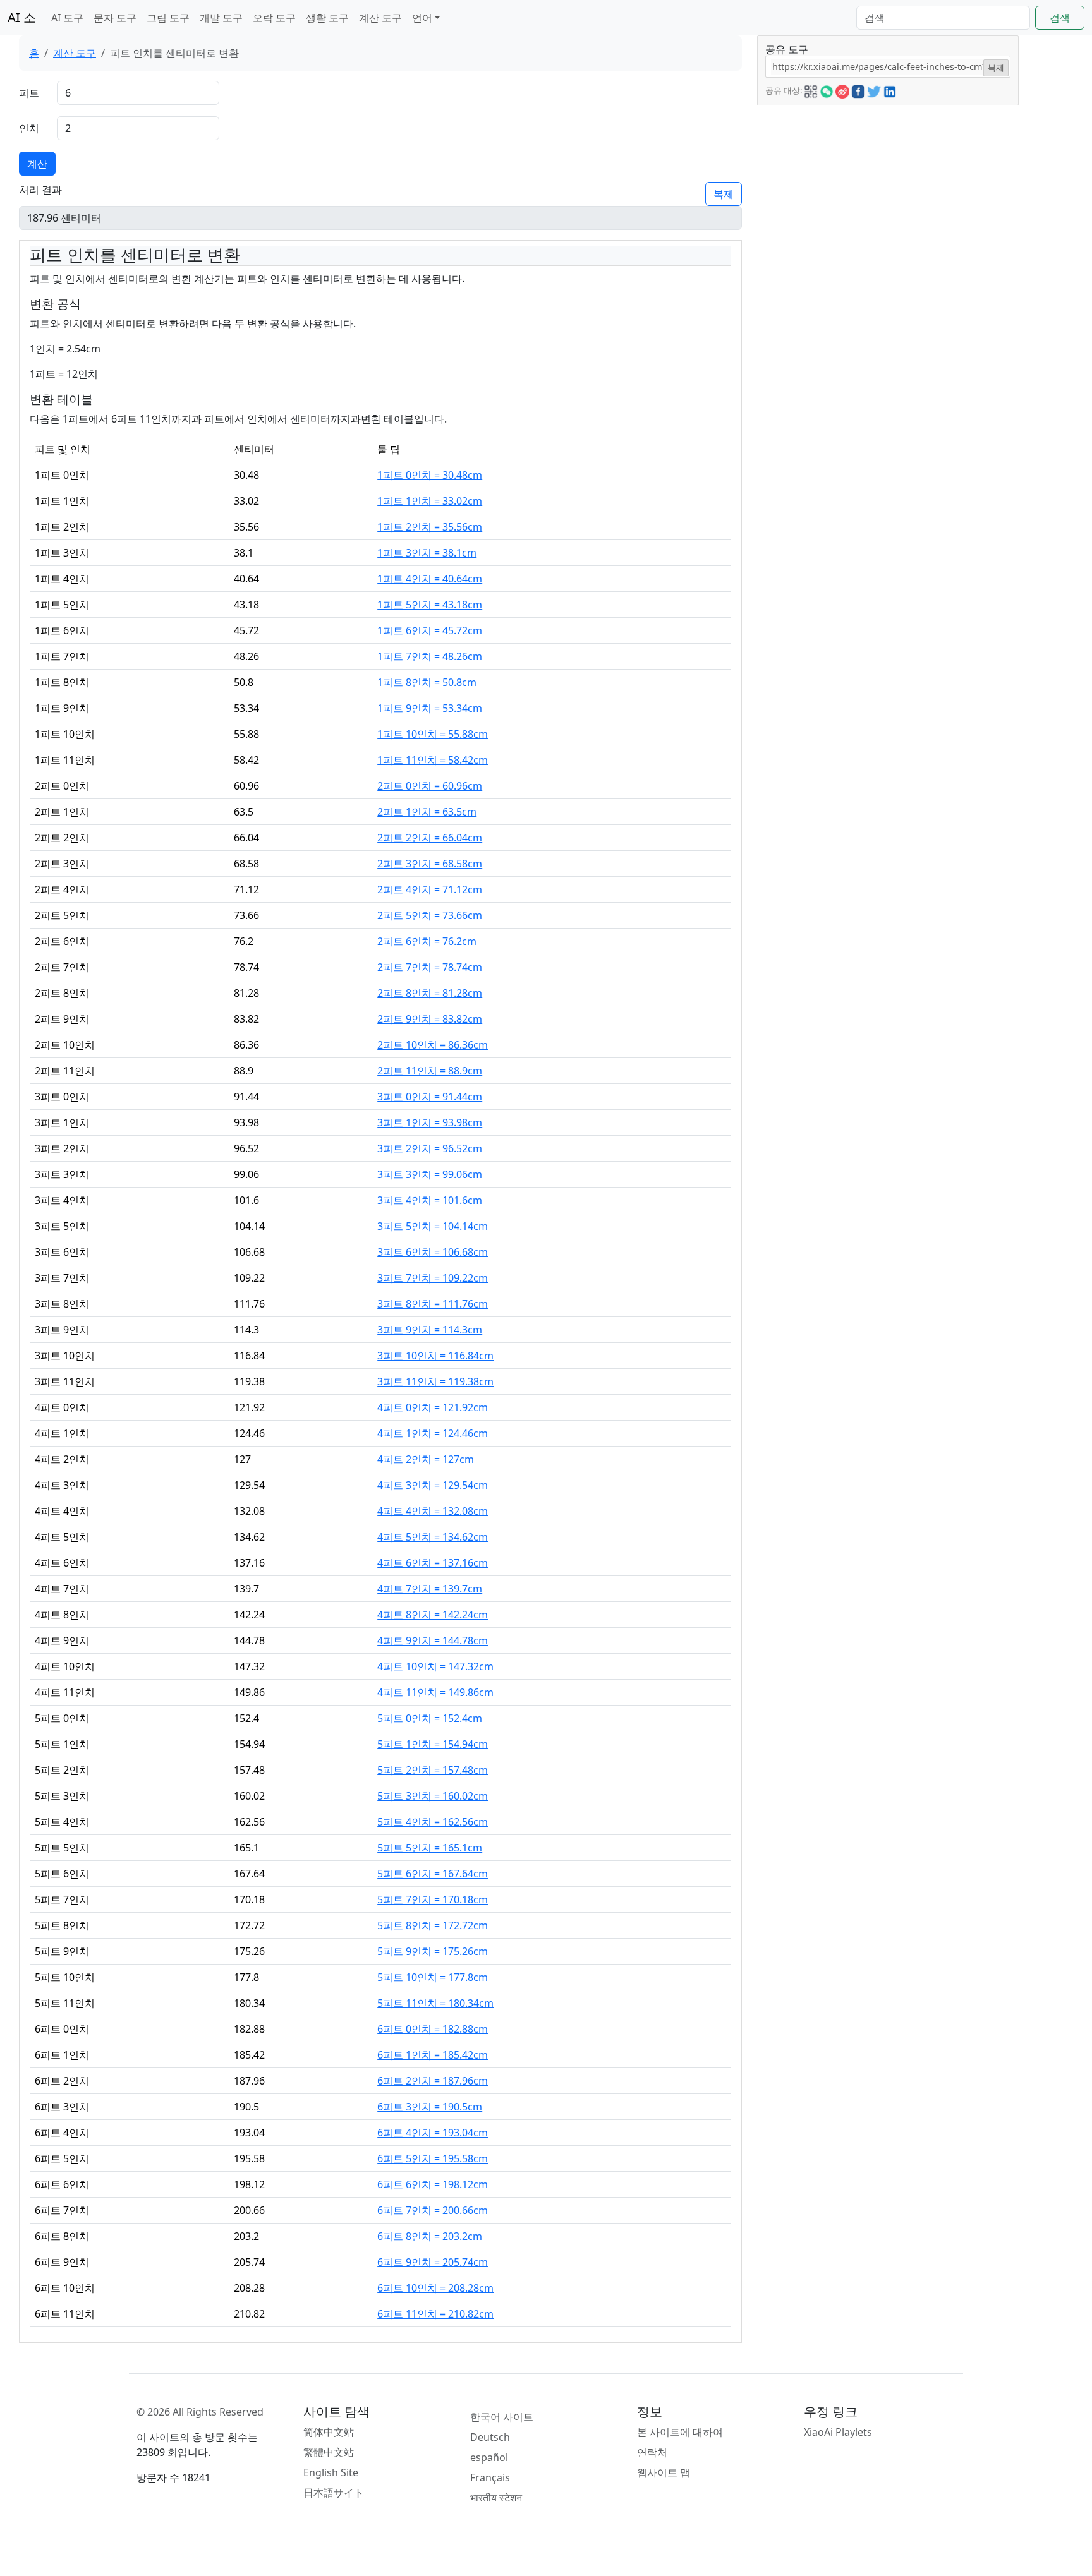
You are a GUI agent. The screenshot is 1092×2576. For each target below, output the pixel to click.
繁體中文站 (329, 2452)
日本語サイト (334, 2493)
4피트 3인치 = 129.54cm (433, 1485)
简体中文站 (329, 2432)
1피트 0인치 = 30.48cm (430, 475)
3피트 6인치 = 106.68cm (433, 1252)
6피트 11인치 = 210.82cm (435, 2314)
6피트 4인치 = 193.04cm (433, 2133)
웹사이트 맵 (664, 2472)
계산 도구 (380, 18)
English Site (331, 2472)
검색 (1060, 18)
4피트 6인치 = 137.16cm (433, 1563)
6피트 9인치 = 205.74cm (433, 2262)
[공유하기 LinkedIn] (890, 90)
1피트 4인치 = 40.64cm (430, 579)
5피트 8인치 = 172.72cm (433, 1925)
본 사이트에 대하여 (680, 2432)
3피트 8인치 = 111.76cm (433, 1304)
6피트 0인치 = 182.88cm (433, 2029)
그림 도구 (168, 18)
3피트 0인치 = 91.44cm (430, 1097)
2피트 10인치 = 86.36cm (433, 1045)
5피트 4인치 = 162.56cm (433, 1822)
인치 (29, 128)
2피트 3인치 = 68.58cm (430, 864)
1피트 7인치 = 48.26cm (430, 656)
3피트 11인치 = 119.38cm (435, 1381)
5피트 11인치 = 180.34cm (435, 2003)
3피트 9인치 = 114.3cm (430, 1330)
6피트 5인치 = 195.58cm (433, 2158)
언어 (422, 18)
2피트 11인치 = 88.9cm (430, 1071)
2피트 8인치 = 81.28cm (430, 993)
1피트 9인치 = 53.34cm (430, 708)
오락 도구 (274, 18)
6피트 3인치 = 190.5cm (430, 2107)
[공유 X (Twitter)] (874, 90)
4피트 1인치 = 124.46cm (433, 1433)
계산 (37, 164)
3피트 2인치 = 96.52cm (430, 1148)
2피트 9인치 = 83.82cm (430, 1019)
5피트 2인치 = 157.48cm (433, 1770)
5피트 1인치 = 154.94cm (433, 1744)
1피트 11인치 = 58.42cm (433, 760)
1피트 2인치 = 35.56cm (430, 527)
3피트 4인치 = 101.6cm (430, 1200)
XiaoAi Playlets (838, 2432)
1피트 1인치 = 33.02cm (430, 501)
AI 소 (22, 17)
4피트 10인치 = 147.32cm (435, 1666)
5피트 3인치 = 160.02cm (433, 1796)
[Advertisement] (888, 194)
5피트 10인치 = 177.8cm (433, 1977)
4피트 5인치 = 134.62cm (433, 1537)
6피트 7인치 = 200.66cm (433, 2210)
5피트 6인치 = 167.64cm (433, 1874)
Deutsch (490, 2437)
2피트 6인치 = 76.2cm (427, 941)
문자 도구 (115, 18)
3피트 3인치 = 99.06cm (430, 1174)
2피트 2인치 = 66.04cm (430, 838)
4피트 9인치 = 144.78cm (433, 1640)
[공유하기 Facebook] (858, 90)
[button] (811, 90)
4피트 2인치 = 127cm (426, 1459)
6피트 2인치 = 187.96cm (433, 2081)
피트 (29, 93)
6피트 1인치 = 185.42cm (433, 2055)
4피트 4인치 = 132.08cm (433, 1511)
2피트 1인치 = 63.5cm (427, 812)
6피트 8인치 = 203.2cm (430, 2236)
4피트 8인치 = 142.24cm (433, 1615)
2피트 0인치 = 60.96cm (430, 786)
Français (490, 2477)
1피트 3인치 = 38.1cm (427, 553)
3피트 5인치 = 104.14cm (433, 1226)
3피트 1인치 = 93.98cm (430, 1122)
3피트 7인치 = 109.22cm (433, 1278)
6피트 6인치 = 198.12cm (433, 2184)
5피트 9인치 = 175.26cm (433, 1951)
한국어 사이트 (502, 2417)
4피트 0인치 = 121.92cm (433, 1407)
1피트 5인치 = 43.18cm (430, 605)
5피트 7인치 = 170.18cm (433, 1899)
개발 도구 (221, 18)
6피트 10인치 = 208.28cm (435, 2288)
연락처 (652, 2452)
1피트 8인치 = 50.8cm (427, 682)
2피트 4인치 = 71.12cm (430, 889)
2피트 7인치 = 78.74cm (430, 967)
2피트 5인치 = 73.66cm (430, 915)
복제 (724, 194)
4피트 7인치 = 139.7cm (430, 1589)
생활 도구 (327, 18)
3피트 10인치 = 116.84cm (435, 1356)
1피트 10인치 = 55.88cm (433, 734)
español (489, 2457)
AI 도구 (67, 18)
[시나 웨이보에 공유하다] (842, 90)
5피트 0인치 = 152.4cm (430, 1718)
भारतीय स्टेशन (496, 2498)
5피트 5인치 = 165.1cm (430, 1848)
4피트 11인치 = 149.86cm (435, 1692)
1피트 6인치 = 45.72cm (430, 630)
